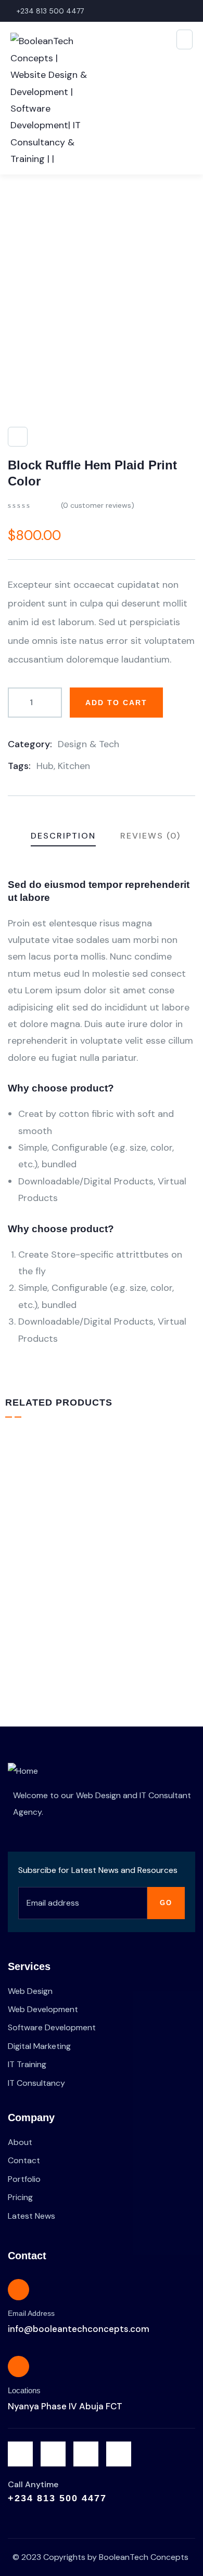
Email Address (31, 2313)
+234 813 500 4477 (57, 2498)
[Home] (23, 1771)
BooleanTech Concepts (144, 2557)
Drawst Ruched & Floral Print (102, 1598)
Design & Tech (88, 744)
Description (63, 836)
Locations (24, 2390)
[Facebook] (53, 2454)
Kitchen (74, 766)
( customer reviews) (98, 505)
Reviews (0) (150, 836)
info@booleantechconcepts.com (79, 2329)
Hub (45, 766)
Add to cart (116, 703)
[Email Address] (18, 2290)
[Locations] (18, 2366)
